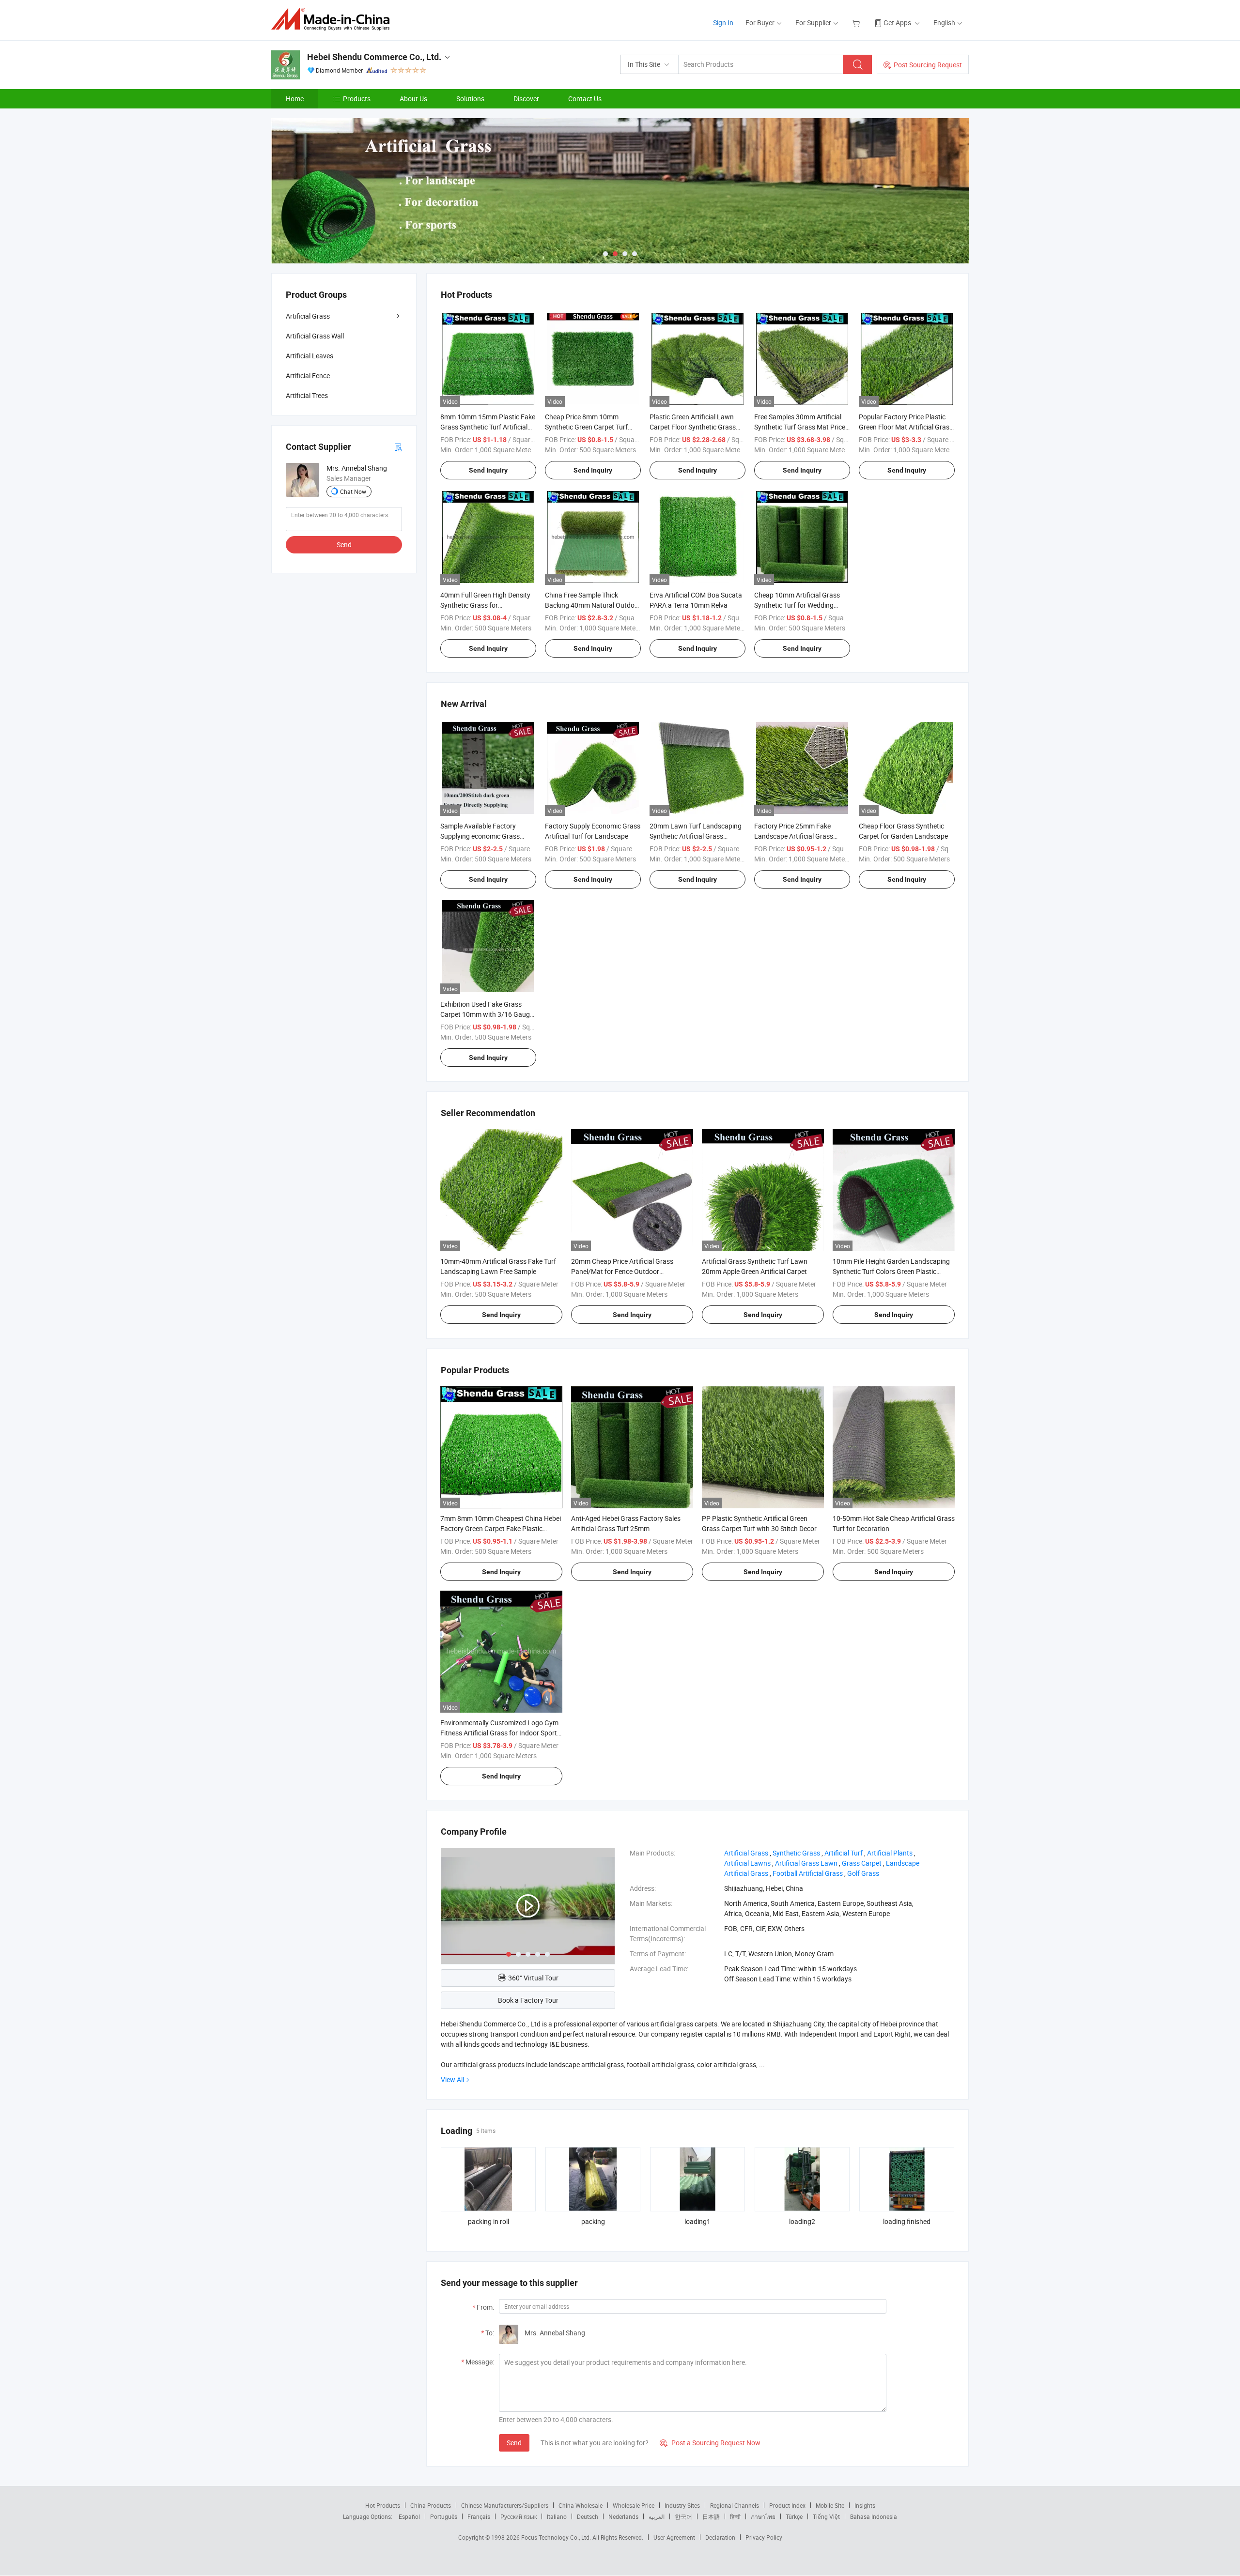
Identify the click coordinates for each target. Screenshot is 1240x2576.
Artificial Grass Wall (315, 336)
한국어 (683, 2516)
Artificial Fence (308, 376)
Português (444, 2516)
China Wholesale (581, 2505)
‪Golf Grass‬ (863, 1873)
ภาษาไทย (763, 2516)
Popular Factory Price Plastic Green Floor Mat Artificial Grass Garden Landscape (906, 427)
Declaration (720, 2537)
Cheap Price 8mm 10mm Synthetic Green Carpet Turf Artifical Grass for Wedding (586, 427)
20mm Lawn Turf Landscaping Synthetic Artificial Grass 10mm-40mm (696, 836)
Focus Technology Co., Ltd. (557, 2537)
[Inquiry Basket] (857, 23)
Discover (526, 99)
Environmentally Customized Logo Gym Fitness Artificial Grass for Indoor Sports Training (500, 1733)
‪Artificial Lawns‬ (747, 1863)
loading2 (802, 2221)
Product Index (787, 2505)
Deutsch (588, 2516)
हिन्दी (735, 2516)
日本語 (711, 2516)
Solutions (470, 99)
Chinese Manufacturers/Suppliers (505, 2505)
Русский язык (519, 2516)
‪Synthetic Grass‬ (796, 1853)
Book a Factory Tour (528, 2000)
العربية (657, 2516)
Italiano (557, 2516)
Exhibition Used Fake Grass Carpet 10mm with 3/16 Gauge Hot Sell (487, 1014)
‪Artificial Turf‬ (844, 1853)
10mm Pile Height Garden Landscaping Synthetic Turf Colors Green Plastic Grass (891, 1271)
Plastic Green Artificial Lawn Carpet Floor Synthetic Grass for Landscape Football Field (693, 427)
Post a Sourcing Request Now (710, 2443)
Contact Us (585, 99)
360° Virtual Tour (533, 1978)
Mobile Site (830, 2505)
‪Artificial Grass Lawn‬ (806, 1863)
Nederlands (623, 2516)
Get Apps (897, 23)
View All (452, 2079)
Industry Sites (682, 2505)
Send (514, 2443)
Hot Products (383, 2505)
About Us (413, 99)
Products (357, 99)
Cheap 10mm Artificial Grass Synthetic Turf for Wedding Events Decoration (797, 605)
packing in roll (488, 2221)
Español (409, 2516)
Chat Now (353, 491)
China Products (431, 2505)
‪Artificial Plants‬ (890, 1853)
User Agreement (674, 2537)
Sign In (723, 23)
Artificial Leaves (310, 356)
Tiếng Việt (826, 2516)
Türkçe (794, 2516)
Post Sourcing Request (928, 65)
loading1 (697, 2221)
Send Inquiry (488, 470)
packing (593, 2221)
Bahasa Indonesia (874, 2516)
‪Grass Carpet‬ (862, 1863)
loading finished (907, 2221)
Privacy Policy (764, 2537)
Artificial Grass (308, 316)
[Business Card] (398, 447)
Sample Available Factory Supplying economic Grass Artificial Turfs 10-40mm (480, 836)
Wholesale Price (634, 2505)
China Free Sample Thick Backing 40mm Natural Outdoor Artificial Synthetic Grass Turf (593, 605)
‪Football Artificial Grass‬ (808, 1873)
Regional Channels (735, 2505)
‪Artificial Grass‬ (746, 1853)
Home (295, 99)
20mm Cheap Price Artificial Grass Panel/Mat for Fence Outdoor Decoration (622, 1271)
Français (479, 2516)
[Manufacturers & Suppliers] (333, 19)
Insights (865, 2505)
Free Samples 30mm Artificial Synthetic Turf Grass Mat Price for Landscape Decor (800, 427)
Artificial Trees (307, 395)
